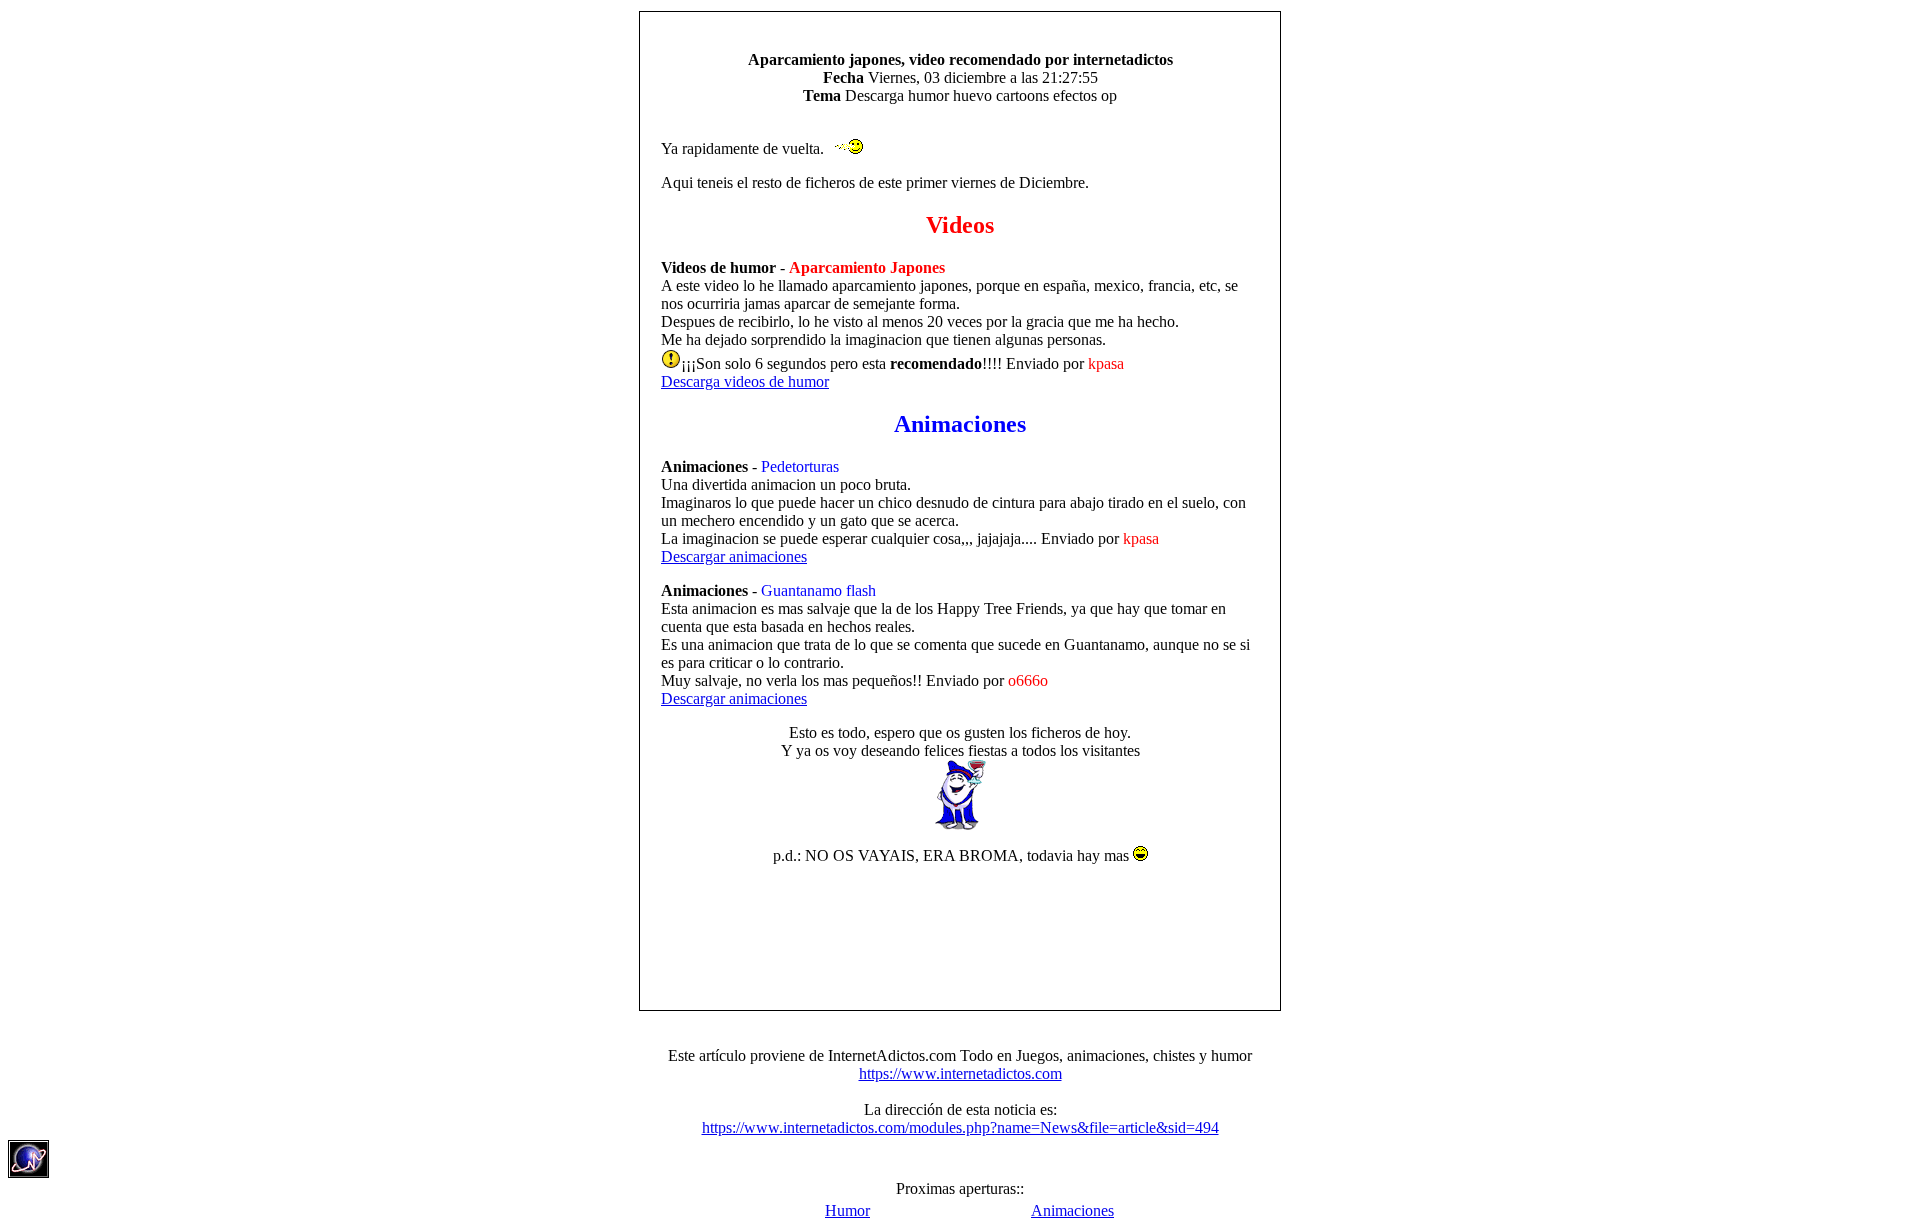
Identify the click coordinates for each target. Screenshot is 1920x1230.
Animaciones (1072, 1210)
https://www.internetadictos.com (960, 1073)
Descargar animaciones (734, 556)
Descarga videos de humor (745, 381)
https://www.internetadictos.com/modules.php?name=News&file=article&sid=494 (960, 1127)
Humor (847, 1210)
